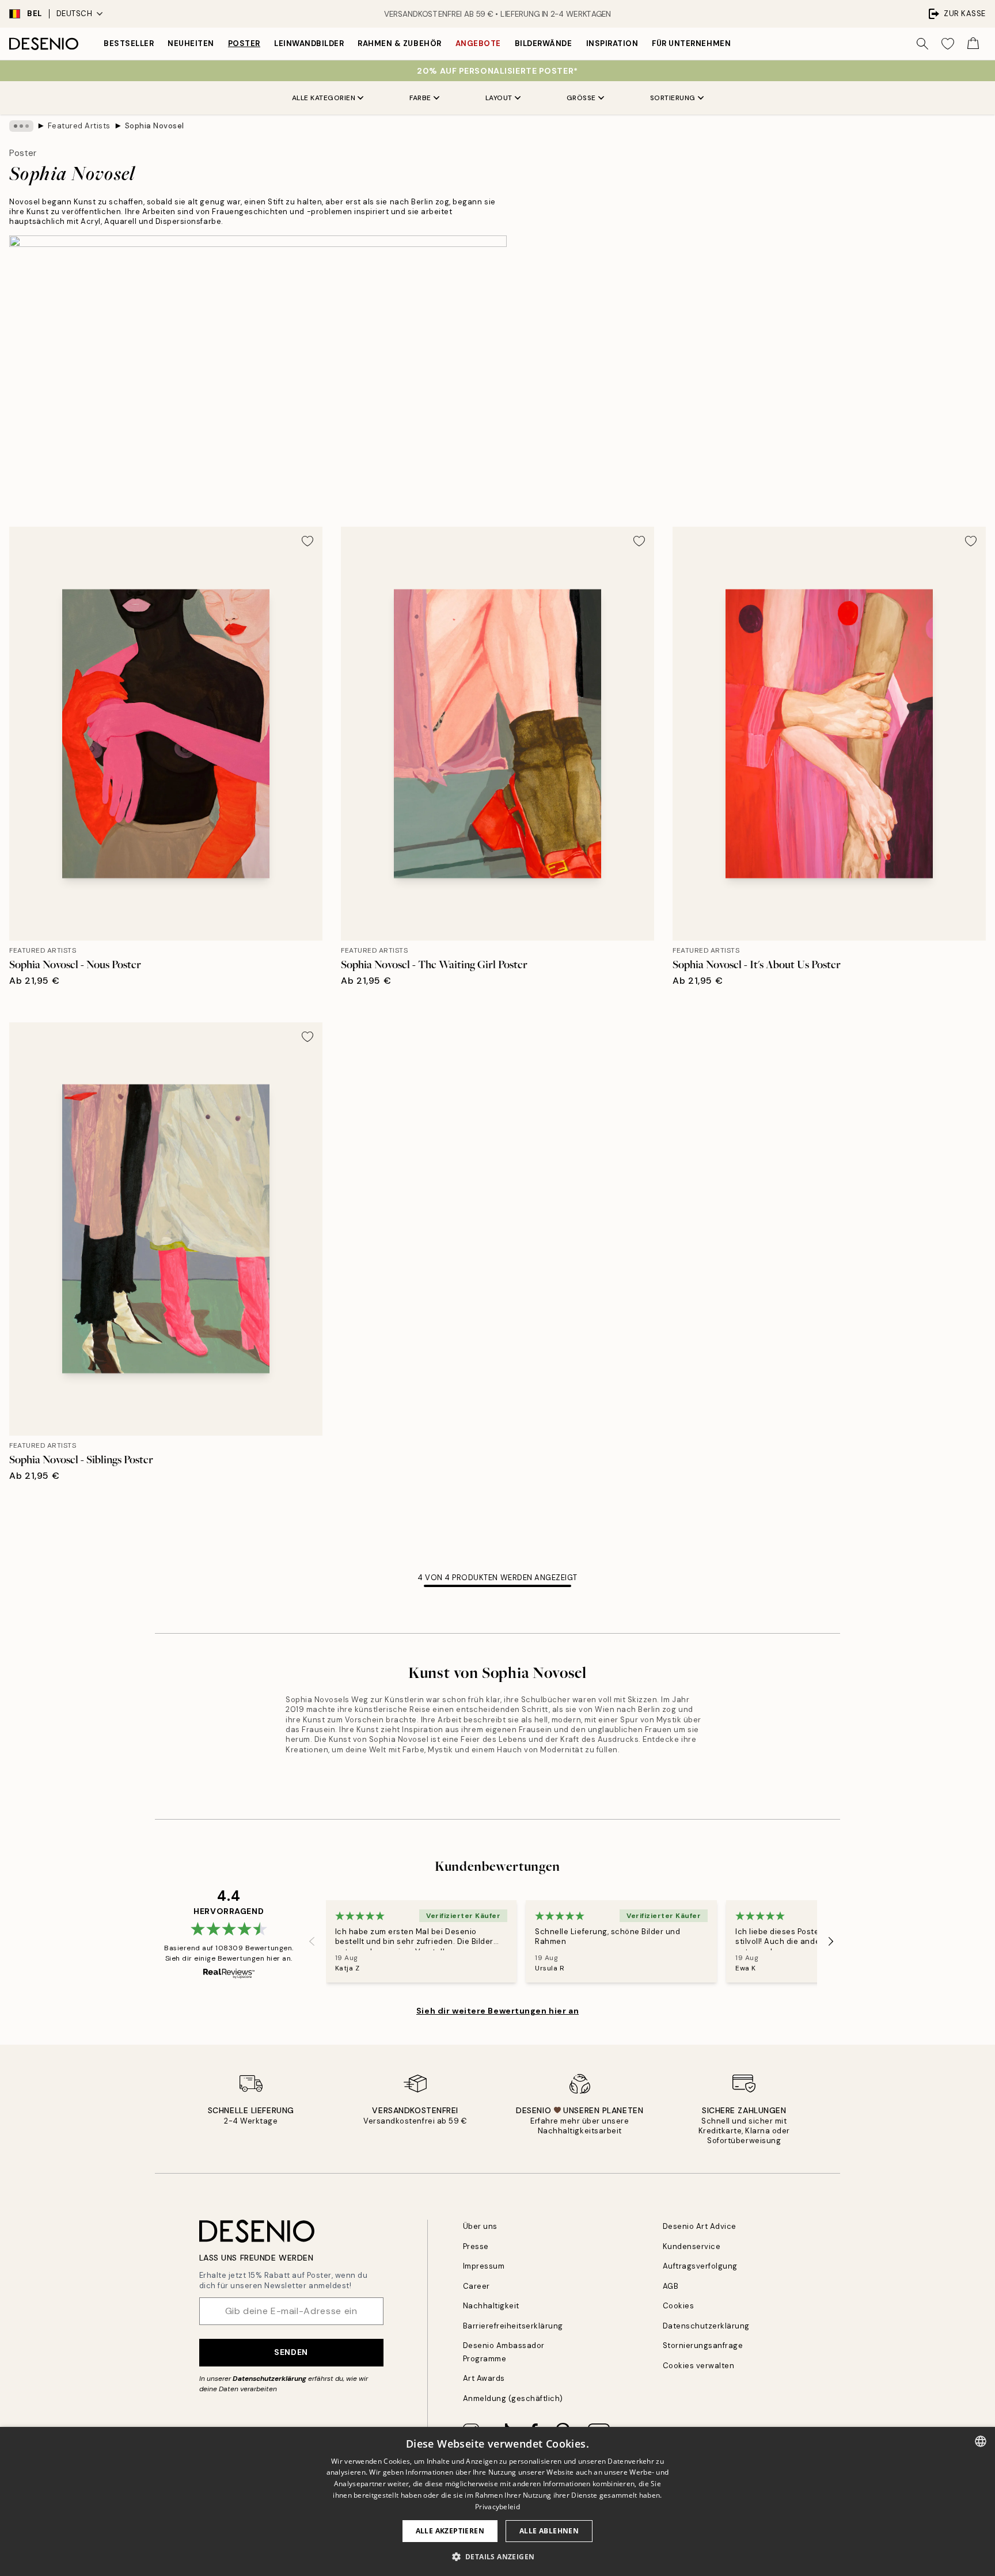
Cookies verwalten (699, 2366)
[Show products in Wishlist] (948, 44)
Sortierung (673, 98)
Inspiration (612, 43)
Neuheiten (191, 43)
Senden (291, 2352)
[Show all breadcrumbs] (21, 126)
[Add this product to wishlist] (307, 541)
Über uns (480, 2226)
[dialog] (498, 2501)
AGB (671, 2286)
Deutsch (75, 14)
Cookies (679, 2306)
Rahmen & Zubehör (399, 43)
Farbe (420, 98)
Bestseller (129, 43)
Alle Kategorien (324, 98)
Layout (499, 98)
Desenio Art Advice (700, 2226)
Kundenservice (692, 2246)
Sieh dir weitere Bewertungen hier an (498, 2011)
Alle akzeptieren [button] (450, 2531)
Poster (244, 43)
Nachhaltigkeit (491, 2306)
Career (476, 2286)
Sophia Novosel (155, 126)
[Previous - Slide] (312, 1941)
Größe (581, 98)
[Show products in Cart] (973, 44)
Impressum (484, 2266)
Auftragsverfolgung (700, 2266)
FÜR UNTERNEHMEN (691, 43)
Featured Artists (79, 126)
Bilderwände (544, 43)
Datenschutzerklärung (269, 2379)
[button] (498, 2556)
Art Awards (484, 2378)
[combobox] (981, 2441)
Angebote (478, 43)
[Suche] (922, 44)
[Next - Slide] (831, 1941)
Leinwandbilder (309, 43)
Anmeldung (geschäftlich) (513, 2398)
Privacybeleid (498, 2507)
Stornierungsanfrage (703, 2345)
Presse (476, 2246)
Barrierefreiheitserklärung (513, 2326)
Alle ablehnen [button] (549, 2531)
